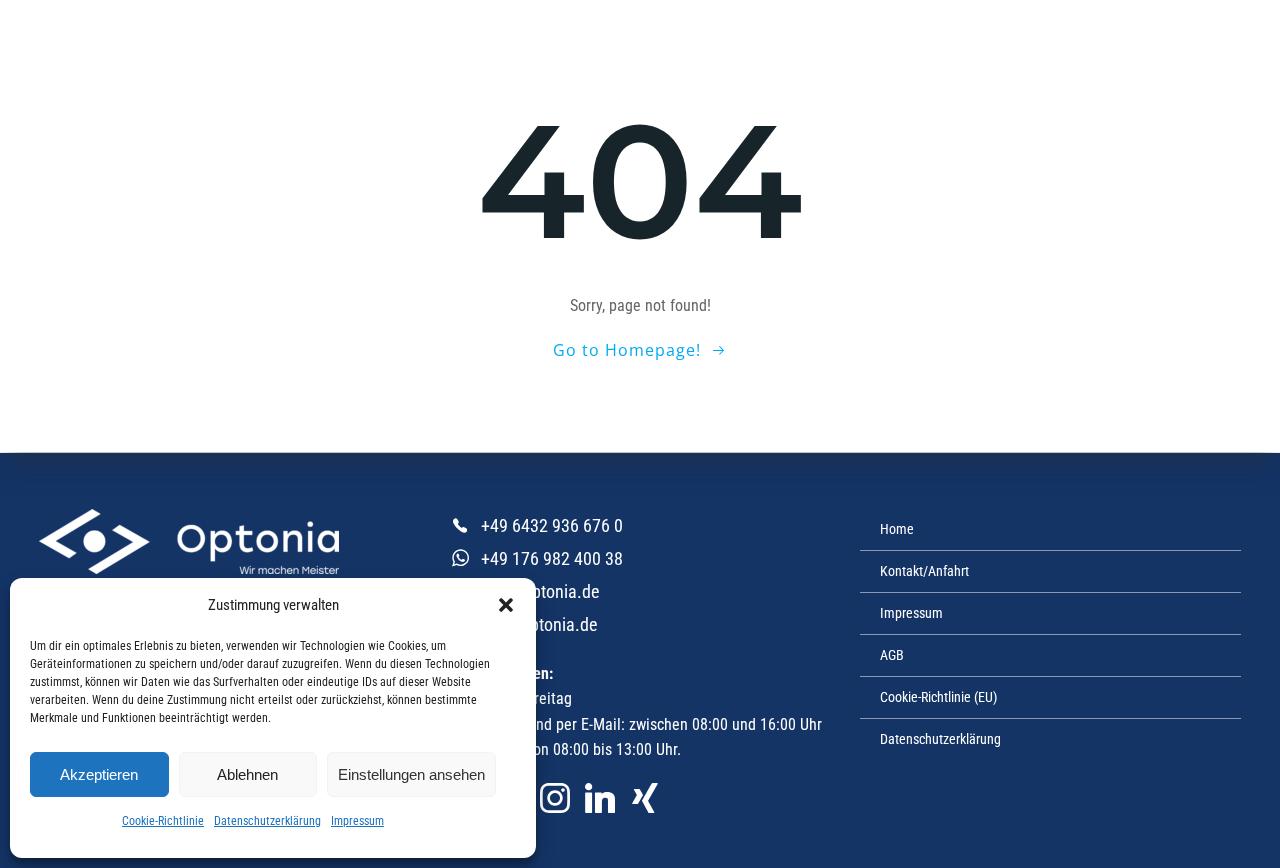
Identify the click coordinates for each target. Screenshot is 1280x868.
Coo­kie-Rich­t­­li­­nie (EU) (938, 697)
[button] (506, 605)
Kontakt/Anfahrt (924, 571)
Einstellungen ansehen (411, 774)
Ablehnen (247, 774)
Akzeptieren (99, 774)
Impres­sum (357, 821)
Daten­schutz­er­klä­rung (267, 821)
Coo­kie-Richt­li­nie (163, 821)
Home (897, 529)
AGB (892, 655)
